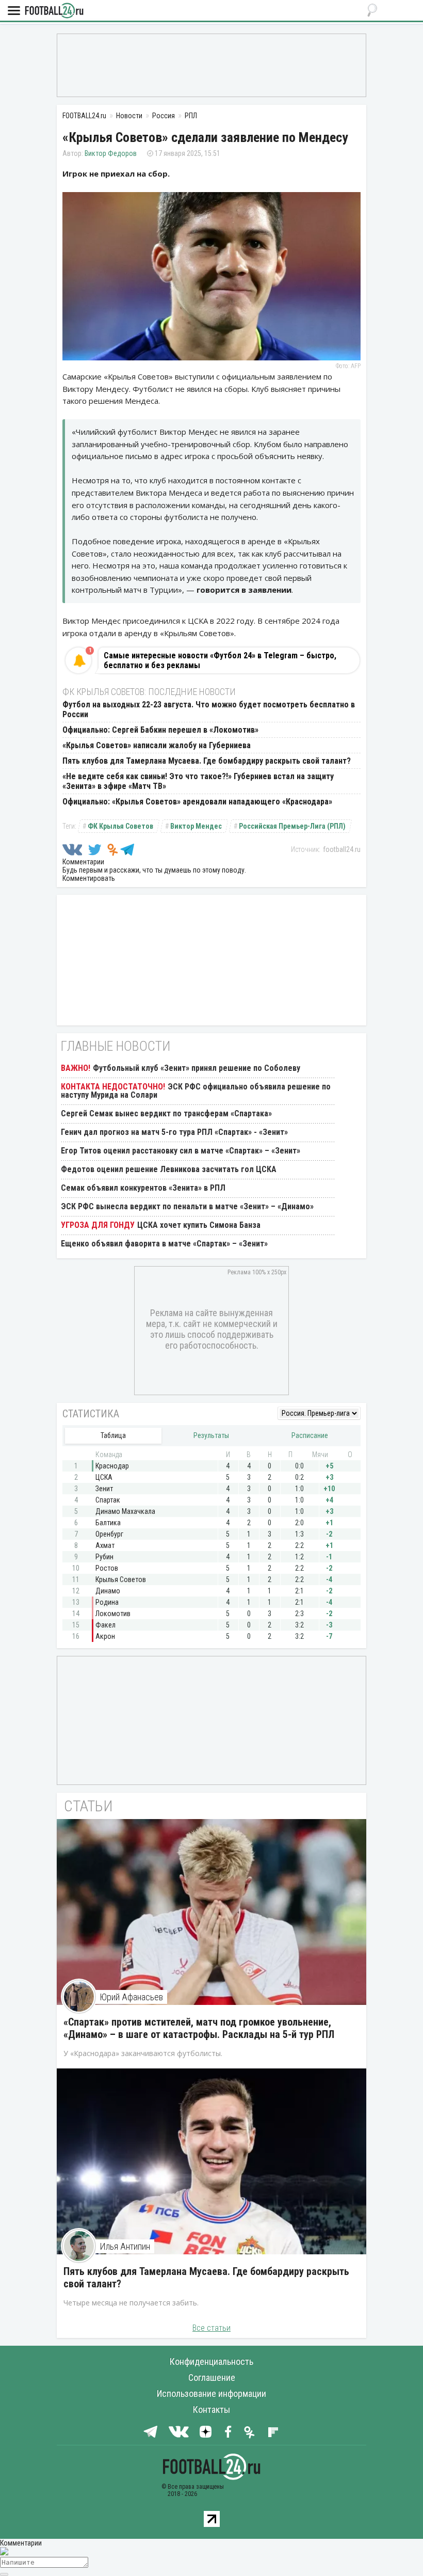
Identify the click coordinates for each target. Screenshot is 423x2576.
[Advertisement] (211, 65)
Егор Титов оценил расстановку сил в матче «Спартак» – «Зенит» (181, 1151)
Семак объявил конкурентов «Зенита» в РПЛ (143, 1188)
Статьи (88, 1806)
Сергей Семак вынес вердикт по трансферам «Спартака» (166, 1113)
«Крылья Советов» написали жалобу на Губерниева (157, 745)
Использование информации (211, 2393)
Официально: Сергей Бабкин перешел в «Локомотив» (160, 730)
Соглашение (212, 2377)
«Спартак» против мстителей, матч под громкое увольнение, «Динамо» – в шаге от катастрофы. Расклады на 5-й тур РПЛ (199, 2028)
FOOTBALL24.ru (54, 11)
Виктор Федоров (111, 153)
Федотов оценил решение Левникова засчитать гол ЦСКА (169, 1169)
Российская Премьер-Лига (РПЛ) (292, 826)
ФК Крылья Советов (120, 826)
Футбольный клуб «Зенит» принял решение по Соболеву (197, 1068)
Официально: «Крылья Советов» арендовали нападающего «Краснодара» (197, 802)
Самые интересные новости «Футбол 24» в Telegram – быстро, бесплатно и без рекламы (220, 660)
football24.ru (342, 849)
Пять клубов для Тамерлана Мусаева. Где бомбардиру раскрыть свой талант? (207, 761)
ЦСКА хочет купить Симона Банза (199, 1225)
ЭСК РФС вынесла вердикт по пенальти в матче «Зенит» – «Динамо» (187, 1206)
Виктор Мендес (196, 826)
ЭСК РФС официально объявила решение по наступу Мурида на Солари (196, 1091)
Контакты (211, 2409)
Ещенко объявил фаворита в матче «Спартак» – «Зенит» (164, 1244)
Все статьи (211, 2328)
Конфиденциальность (211, 2361)
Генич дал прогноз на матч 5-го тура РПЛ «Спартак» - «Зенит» (174, 1132)
